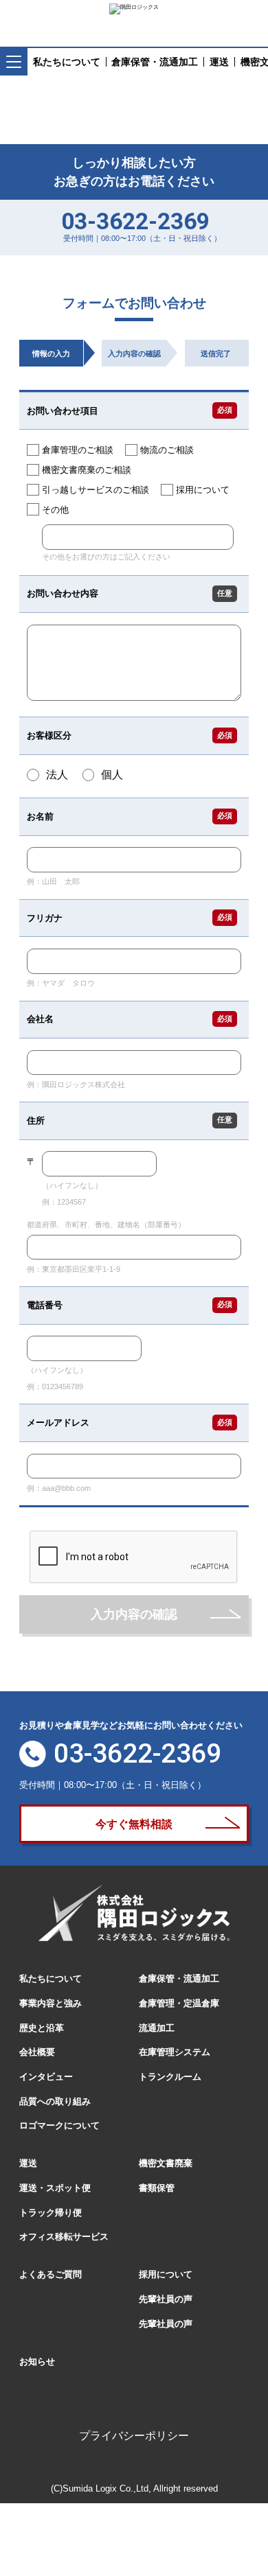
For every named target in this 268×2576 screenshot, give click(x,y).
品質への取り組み (55, 2101)
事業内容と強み (51, 2003)
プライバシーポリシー (134, 2436)
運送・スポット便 (55, 2188)
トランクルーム (170, 2077)
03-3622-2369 (135, 221)
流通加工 (157, 2028)
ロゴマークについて (59, 2125)
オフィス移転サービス (64, 2237)
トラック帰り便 (51, 2213)
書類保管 (157, 2188)
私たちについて (51, 1979)
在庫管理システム (175, 2052)
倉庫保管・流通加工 (179, 1979)
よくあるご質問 (51, 2274)
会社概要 (37, 2052)
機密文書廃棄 (166, 2163)
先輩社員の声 (166, 2299)
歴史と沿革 (42, 2028)
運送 (28, 2163)
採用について (166, 2274)
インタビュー (46, 2077)
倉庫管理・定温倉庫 (179, 2003)
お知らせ (37, 2362)
